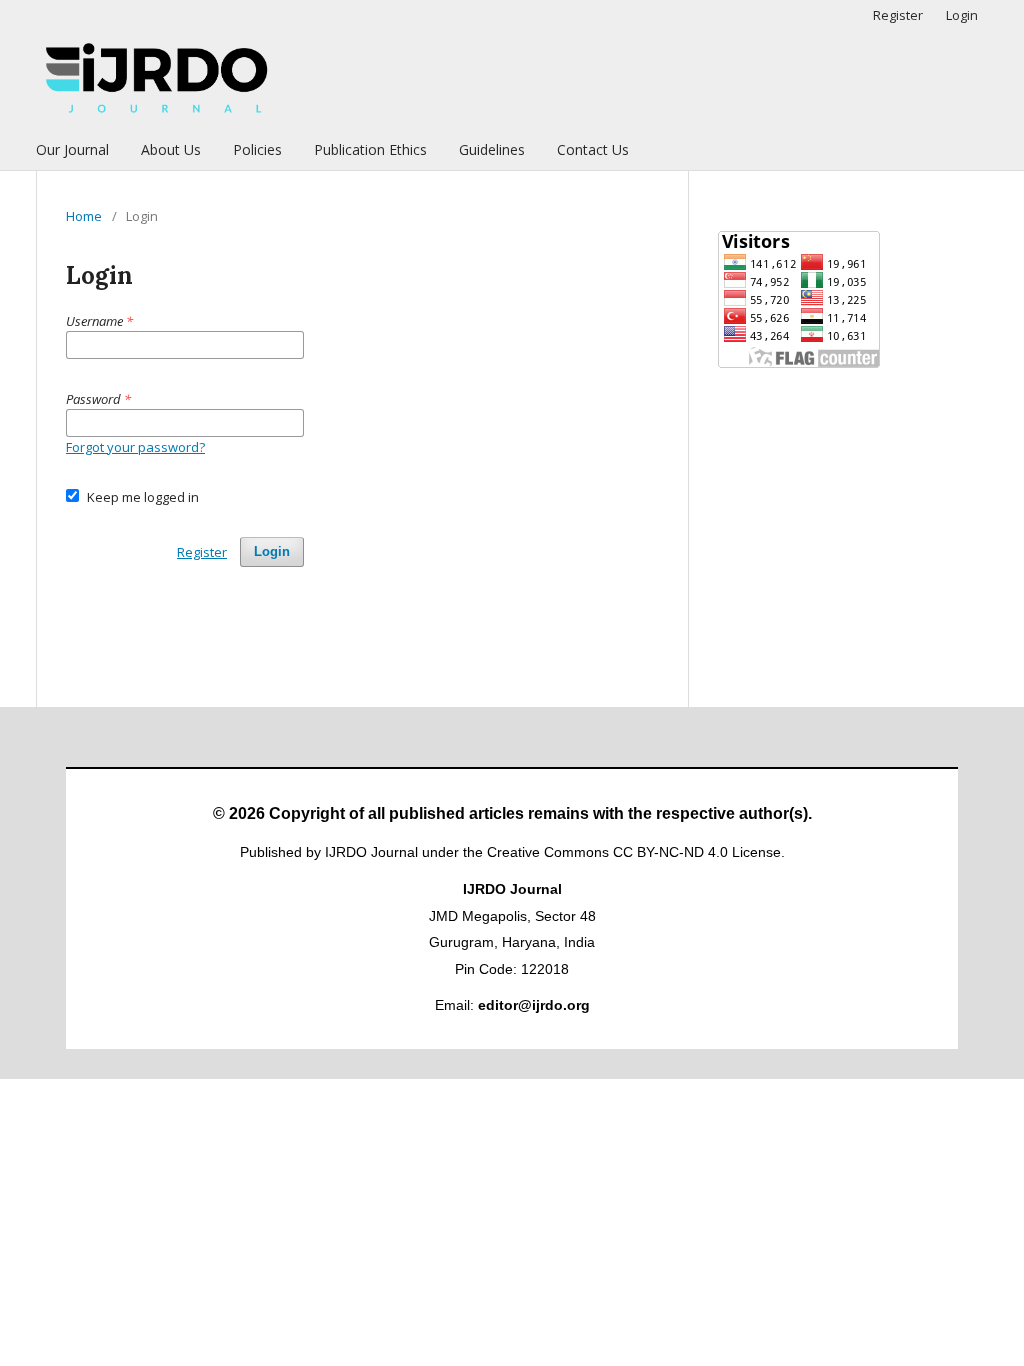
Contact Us (593, 149)
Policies (257, 149)
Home (84, 216)
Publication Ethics (370, 149)
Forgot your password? (135, 447)
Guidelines (492, 149)
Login (962, 15)
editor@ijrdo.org (534, 1005)
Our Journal (72, 149)
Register (898, 15)
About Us (171, 149)
